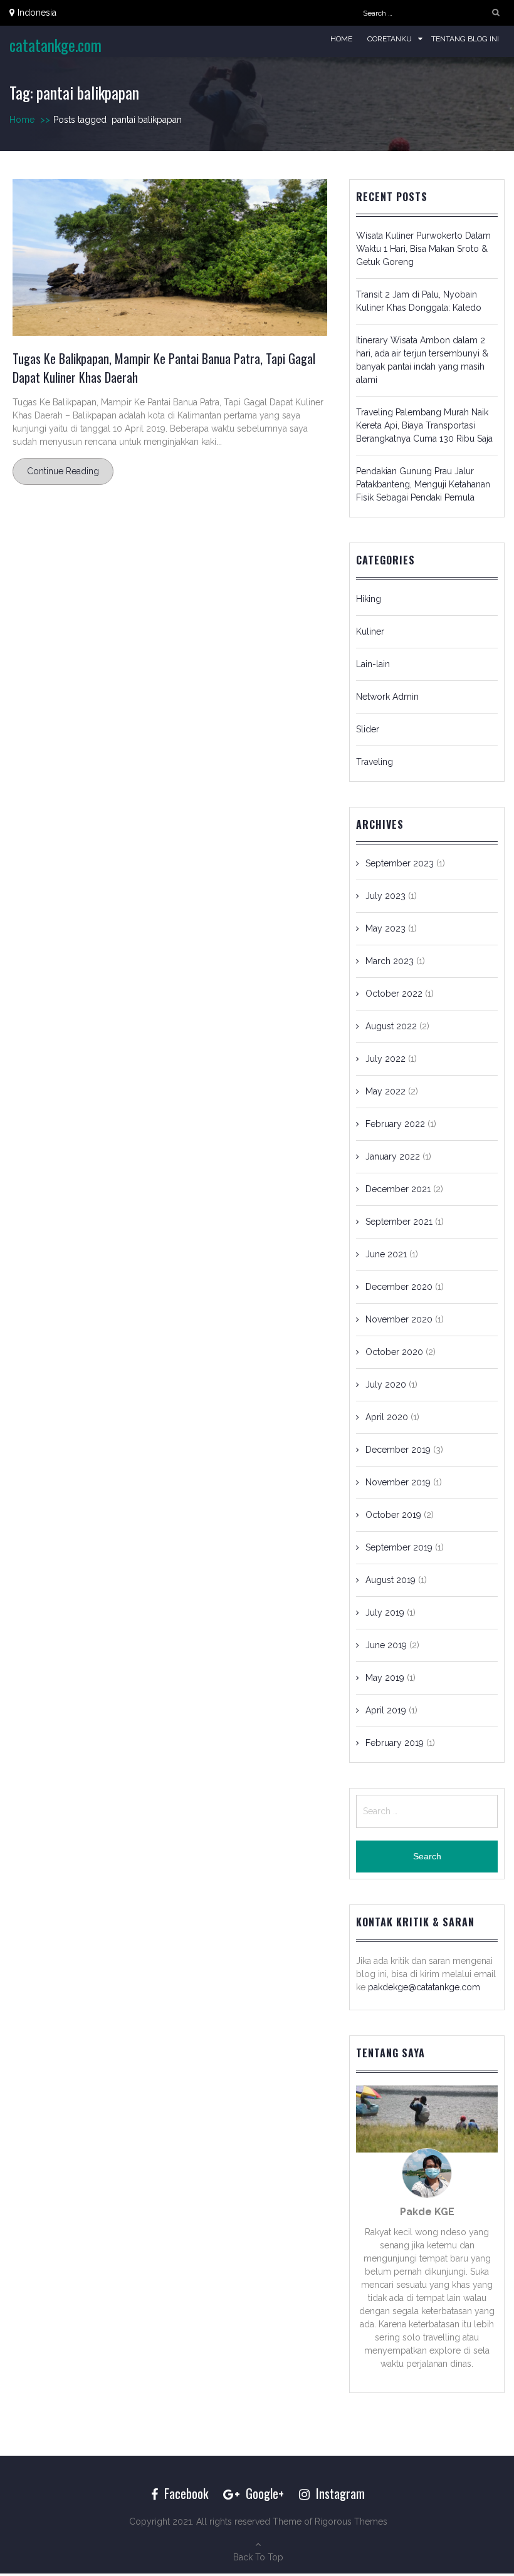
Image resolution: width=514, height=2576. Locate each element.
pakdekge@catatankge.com (424, 1987)
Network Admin (387, 697)
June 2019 (386, 1645)
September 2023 (400, 863)
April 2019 (386, 1710)
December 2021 (398, 1189)
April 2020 (387, 1417)
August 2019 (391, 1580)
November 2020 (399, 1319)
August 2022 (391, 1026)
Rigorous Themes (351, 2521)
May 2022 (385, 1091)
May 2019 (385, 1678)
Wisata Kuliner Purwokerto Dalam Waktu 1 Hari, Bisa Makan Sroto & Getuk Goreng (423, 249)
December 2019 (398, 1450)
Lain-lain (373, 664)
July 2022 (385, 1059)
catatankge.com (55, 45)
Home (341, 39)
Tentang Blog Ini (465, 39)
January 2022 (393, 1156)
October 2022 (394, 994)
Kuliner (370, 631)
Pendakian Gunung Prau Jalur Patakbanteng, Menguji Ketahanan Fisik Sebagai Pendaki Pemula (423, 484)
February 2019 (395, 1743)
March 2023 (390, 961)
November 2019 (398, 1482)
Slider (368, 729)
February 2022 (395, 1124)
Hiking (369, 599)
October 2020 (394, 1352)
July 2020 (386, 1384)
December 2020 (399, 1287)
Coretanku (390, 39)
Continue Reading (63, 471)
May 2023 (385, 928)
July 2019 (385, 1613)
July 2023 (385, 896)
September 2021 (399, 1222)
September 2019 (399, 1547)
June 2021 (386, 1254)
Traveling (375, 762)
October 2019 (393, 1515)
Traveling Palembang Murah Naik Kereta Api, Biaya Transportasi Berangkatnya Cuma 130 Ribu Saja (424, 425)
